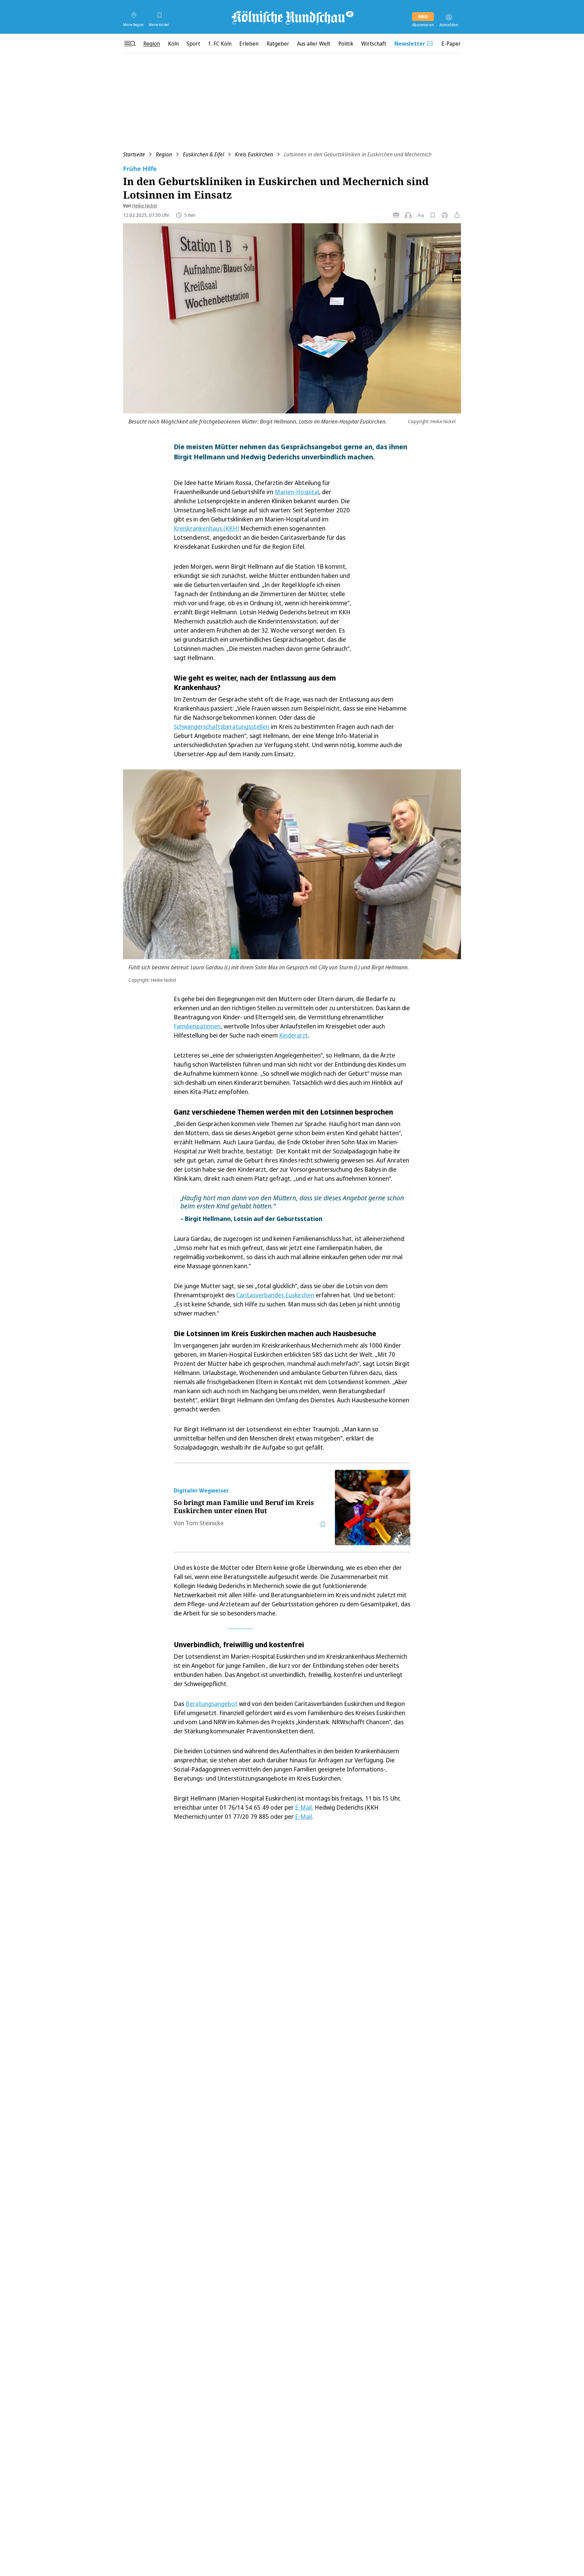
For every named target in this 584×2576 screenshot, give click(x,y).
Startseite (134, 154)
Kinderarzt (294, 1035)
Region (164, 154)
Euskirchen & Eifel (203, 154)
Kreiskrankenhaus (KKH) (206, 528)
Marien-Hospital (297, 492)
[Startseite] (292, 17)
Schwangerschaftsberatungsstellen (222, 726)
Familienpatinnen (197, 1026)
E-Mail (303, 1807)
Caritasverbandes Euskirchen (275, 1295)
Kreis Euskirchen (254, 154)
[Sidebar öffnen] (130, 44)
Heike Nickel (145, 206)
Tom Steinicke (205, 1523)
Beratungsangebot (212, 1704)
